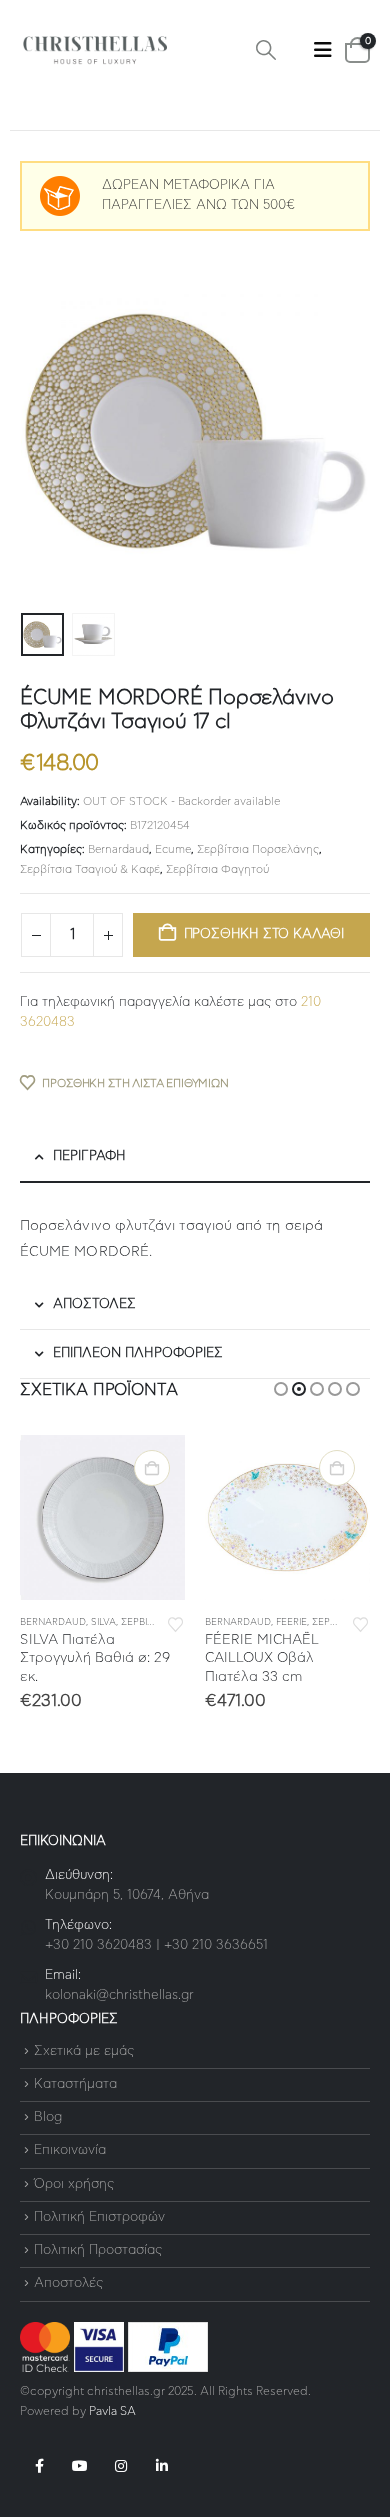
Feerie (291, 1622)
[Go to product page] (102, 1517)
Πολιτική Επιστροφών (99, 2217)
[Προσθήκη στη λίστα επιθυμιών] (176, 1623)
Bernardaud (118, 849)
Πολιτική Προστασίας (98, 2250)
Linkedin (162, 2466)
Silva (103, 1622)
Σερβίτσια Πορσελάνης (258, 849)
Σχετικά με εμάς (84, 2051)
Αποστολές (68, 2284)
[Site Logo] (95, 50)
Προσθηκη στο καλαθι (264, 934)
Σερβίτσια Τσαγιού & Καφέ (90, 869)
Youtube (80, 2466)
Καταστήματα (75, 2084)
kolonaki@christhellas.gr (119, 1995)
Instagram (121, 2466)
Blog (48, 2117)
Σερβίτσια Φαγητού (217, 869)
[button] (266, 50)
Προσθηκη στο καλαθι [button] (152, 1468)
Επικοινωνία (70, 2151)
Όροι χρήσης (74, 2184)
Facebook (39, 2466)
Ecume (173, 849)
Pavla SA (112, 2411)
